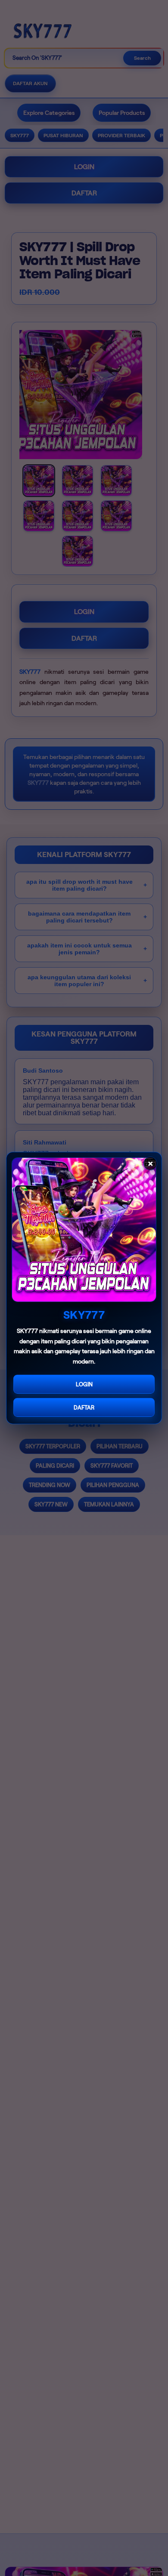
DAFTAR (84, 1408)
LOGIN (84, 1384)
